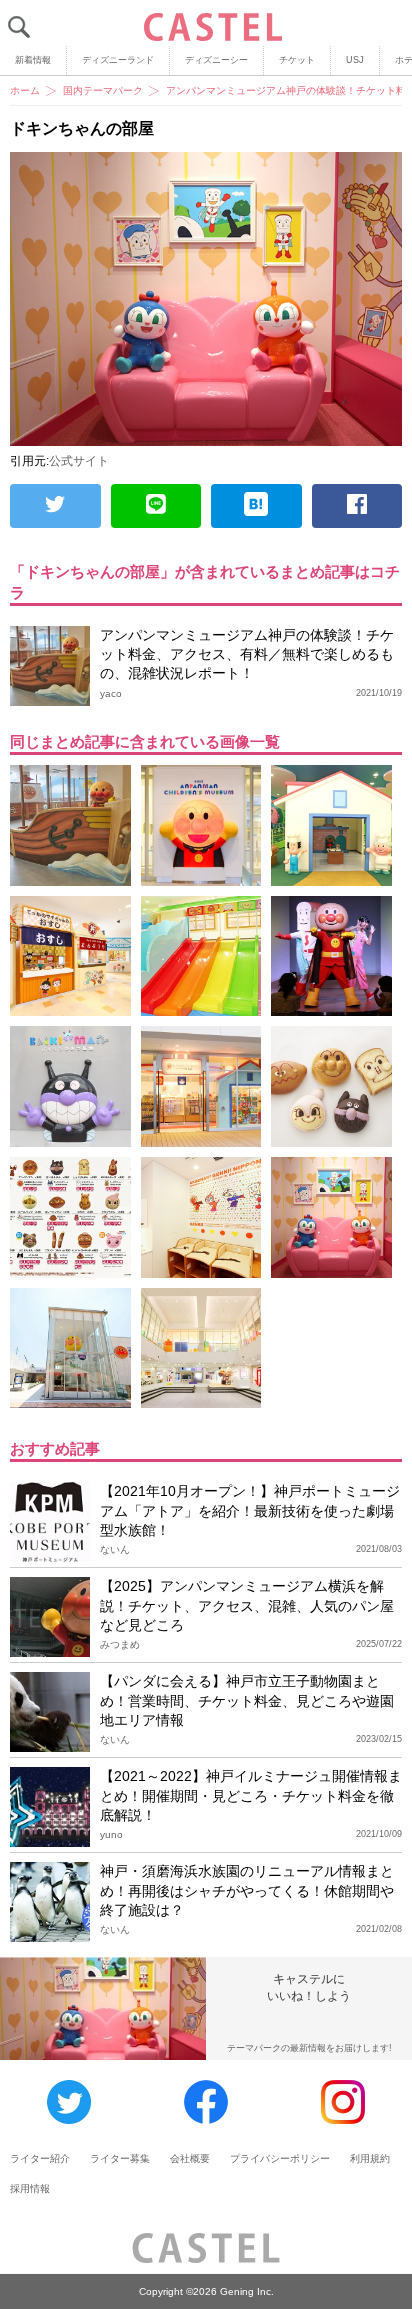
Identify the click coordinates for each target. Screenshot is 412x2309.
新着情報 (33, 60)
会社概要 (190, 2158)
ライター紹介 (40, 2158)
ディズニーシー (216, 60)
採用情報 (30, 2188)
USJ (355, 60)
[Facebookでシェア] (357, 506)
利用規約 (370, 2158)
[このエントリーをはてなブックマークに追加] (256, 506)
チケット (297, 60)
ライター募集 (120, 2158)
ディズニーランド (118, 60)
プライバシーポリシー (280, 2158)
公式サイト (79, 461)
